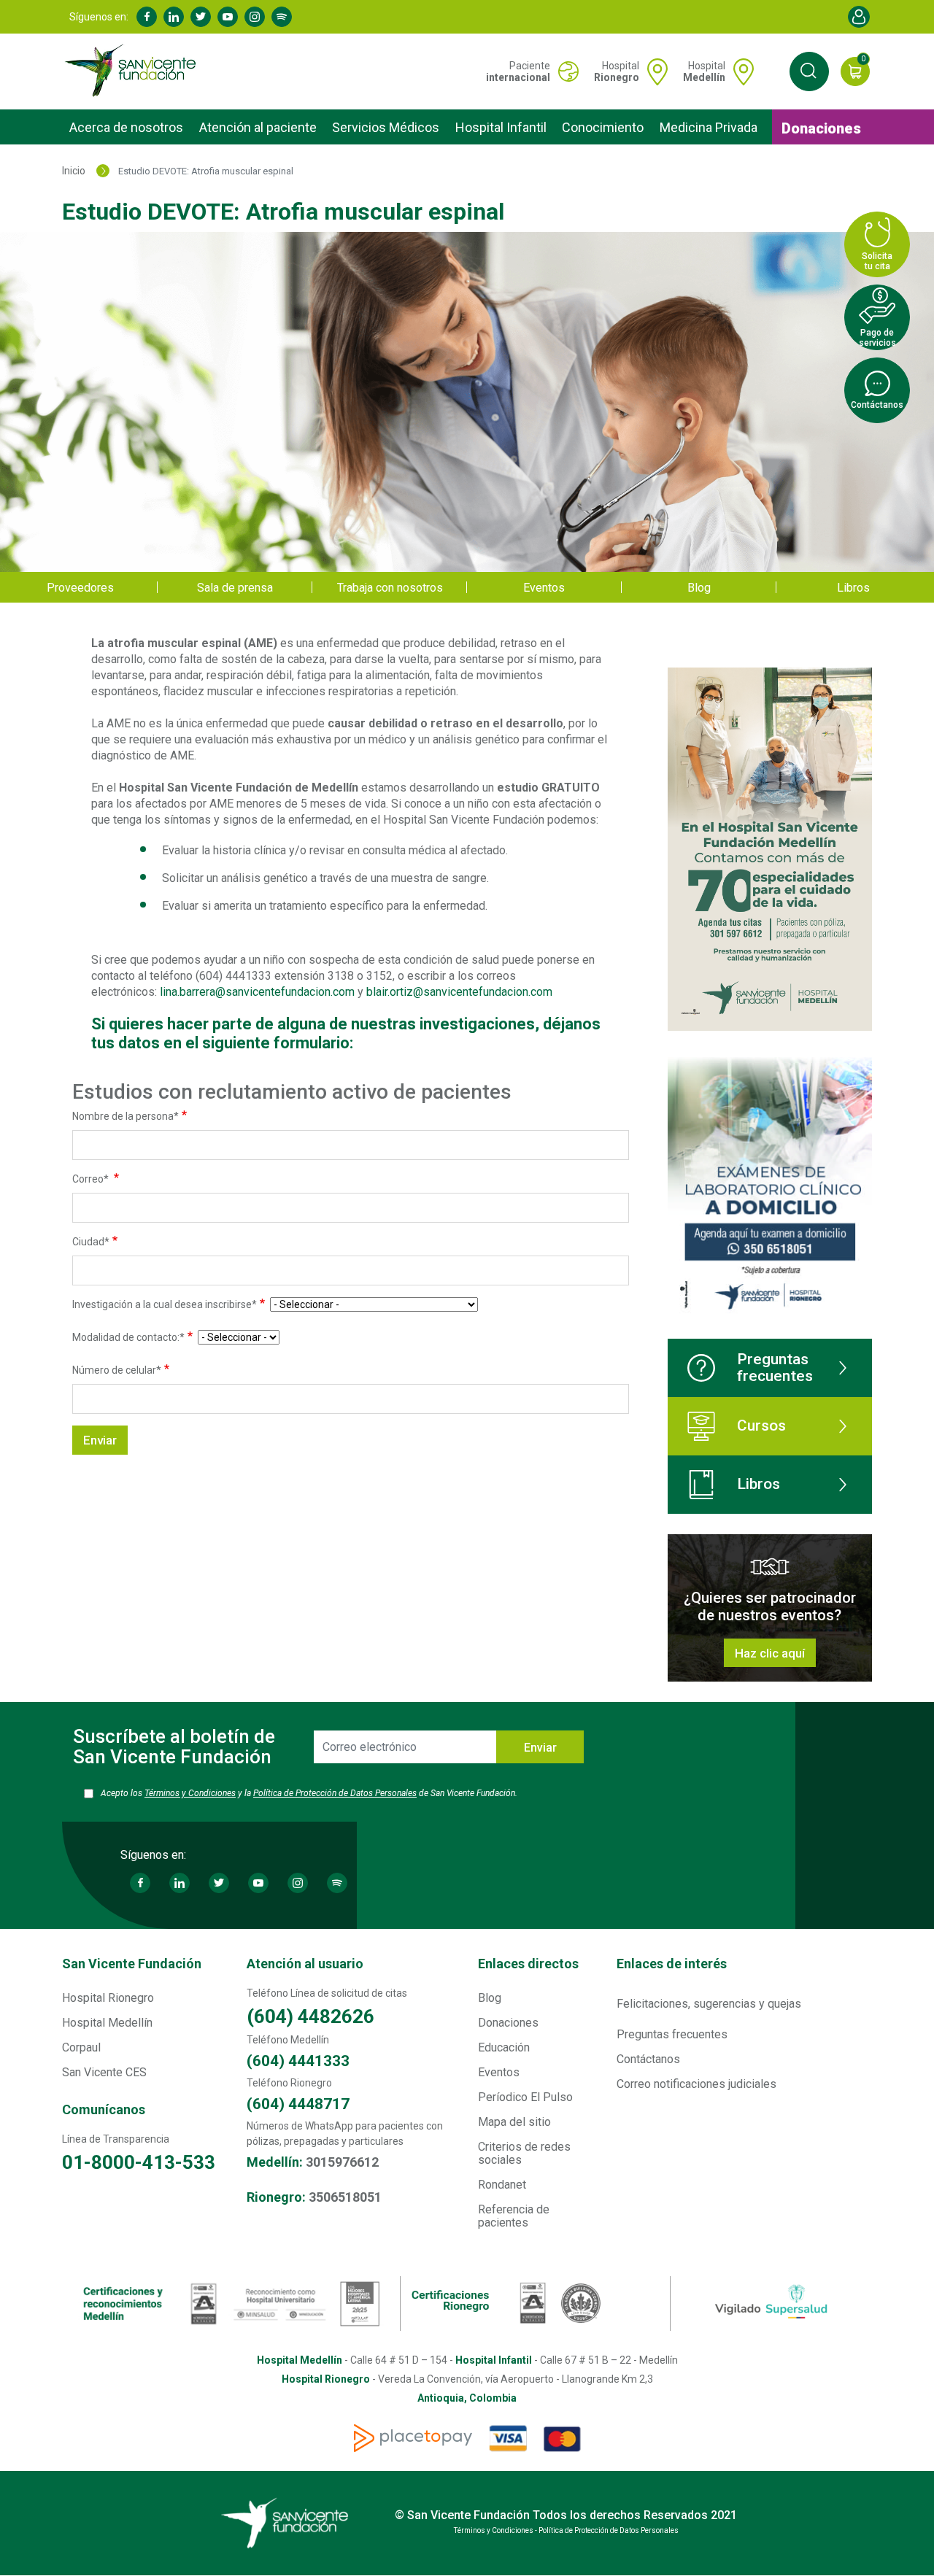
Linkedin (174, 17)
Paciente (518, 71)
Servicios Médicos (386, 127)
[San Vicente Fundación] (134, 71)
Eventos (544, 588)
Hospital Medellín (107, 2023)
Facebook (147, 17)
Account (859, 17)
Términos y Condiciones (190, 1793)
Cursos (761, 1426)
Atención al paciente (258, 127)
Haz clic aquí (770, 1653)
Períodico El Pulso (525, 2097)
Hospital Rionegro (108, 1998)
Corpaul (81, 2047)
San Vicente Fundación (132, 1964)
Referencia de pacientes (514, 2216)
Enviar (540, 1748)
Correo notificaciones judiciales (696, 2084)
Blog (699, 588)
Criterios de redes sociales (524, 2153)
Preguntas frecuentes (775, 1368)
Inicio (74, 171)
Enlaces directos (528, 1964)
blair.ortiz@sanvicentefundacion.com (459, 992)
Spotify (282, 17)
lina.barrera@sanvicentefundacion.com (257, 992)
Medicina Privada (709, 127)
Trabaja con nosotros (390, 588)
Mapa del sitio (514, 2122)
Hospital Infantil (501, 127)
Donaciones (821, 128)
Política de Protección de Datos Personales (335, 1793)
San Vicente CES (104, 2072)
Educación (504, 2047)
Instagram (255, 17)
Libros (853, 588)
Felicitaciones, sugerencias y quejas (709, 2004)
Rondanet (502, 2185)
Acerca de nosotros (126, 127)
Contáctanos (648, 2059)
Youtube (228, 17)
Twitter (201, 17)
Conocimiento (603, 127)
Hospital (617, 71)
